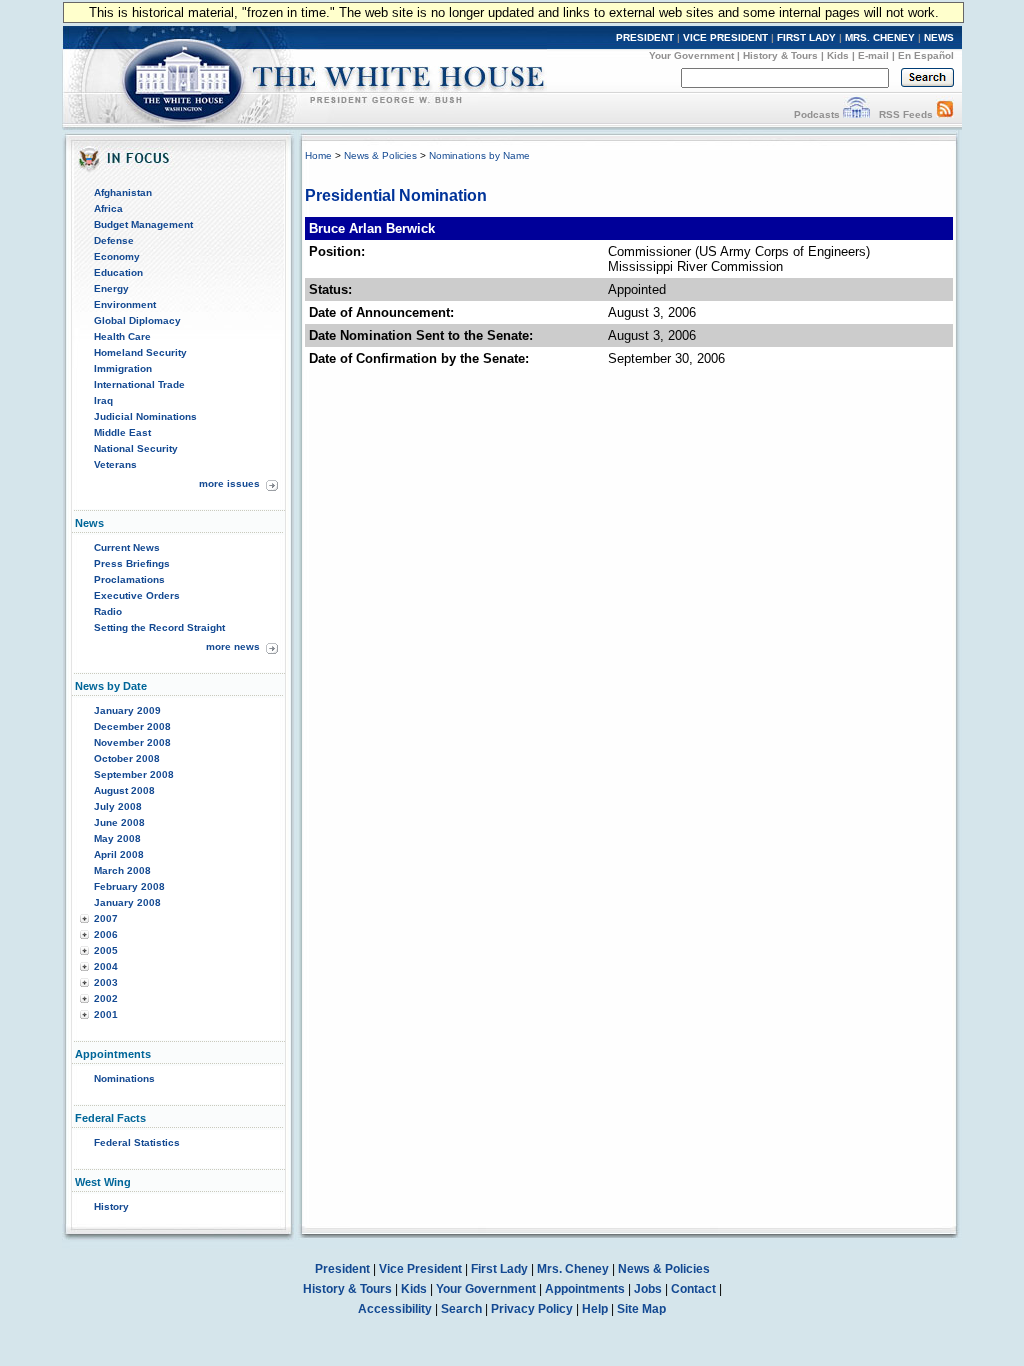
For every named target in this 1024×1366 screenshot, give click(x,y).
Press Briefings (132, 563)
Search (461, 1309)
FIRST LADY (806, 37)
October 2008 (127, 758)
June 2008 (119, 822)
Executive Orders (137, 595)
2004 (106, 966)
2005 (106, 950)
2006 (106, 934)
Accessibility (395, 1309)
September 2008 (134, 774)
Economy (117, 256)
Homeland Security (140, 352)
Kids (838, 55)
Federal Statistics (137, 1142)
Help (595, 1309)
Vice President (420, 1269)
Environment (125, 304)
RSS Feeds (906, 114)
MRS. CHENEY (880, 37)
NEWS (939, 37)
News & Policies (380, 155)
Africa (108, 208)
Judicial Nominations (145, 416)
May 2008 (117, 838)
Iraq (103, 400)
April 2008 (119, 854)
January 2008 (127, 902)
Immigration (123, 368)
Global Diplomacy (137, 320)
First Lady (499, 1269)
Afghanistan (123, 192)
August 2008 (124, 790)
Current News (127, 547)
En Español (926, 55)
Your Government (691, 55)
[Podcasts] (856, 114)
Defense (114, 240)
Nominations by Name (479, 155)
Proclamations (129, 579)
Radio (108, 611)
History (111, 1206)
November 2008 (132, 742)
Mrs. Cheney (573, 1269)
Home (318, 155)
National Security (136, 448)
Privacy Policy (532, 1309)
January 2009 (127, 710)
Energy (111, 288)
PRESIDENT (645, 37)
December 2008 (132, 726)
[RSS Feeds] (945, 114)
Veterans (115, 464)
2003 (106, 982)
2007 (106, 918)
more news (233, 646)
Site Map (641, 1309)
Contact (693, 1289)
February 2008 (129, 886)
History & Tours (780, 55)
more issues (229, 483)
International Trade (139, 384)
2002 (106, 998)
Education (118, 272)
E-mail (873, 55)
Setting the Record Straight (159, 627)
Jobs (648, 1289)
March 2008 (122, 870)
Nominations (124, 1078)
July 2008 (118, 806)
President (342, 1269)
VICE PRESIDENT (725, 37)
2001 (106, 1014)
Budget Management (143, 224)
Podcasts (817, 114)
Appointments (585, 1289)
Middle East (122, 432)
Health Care (122, 336)
